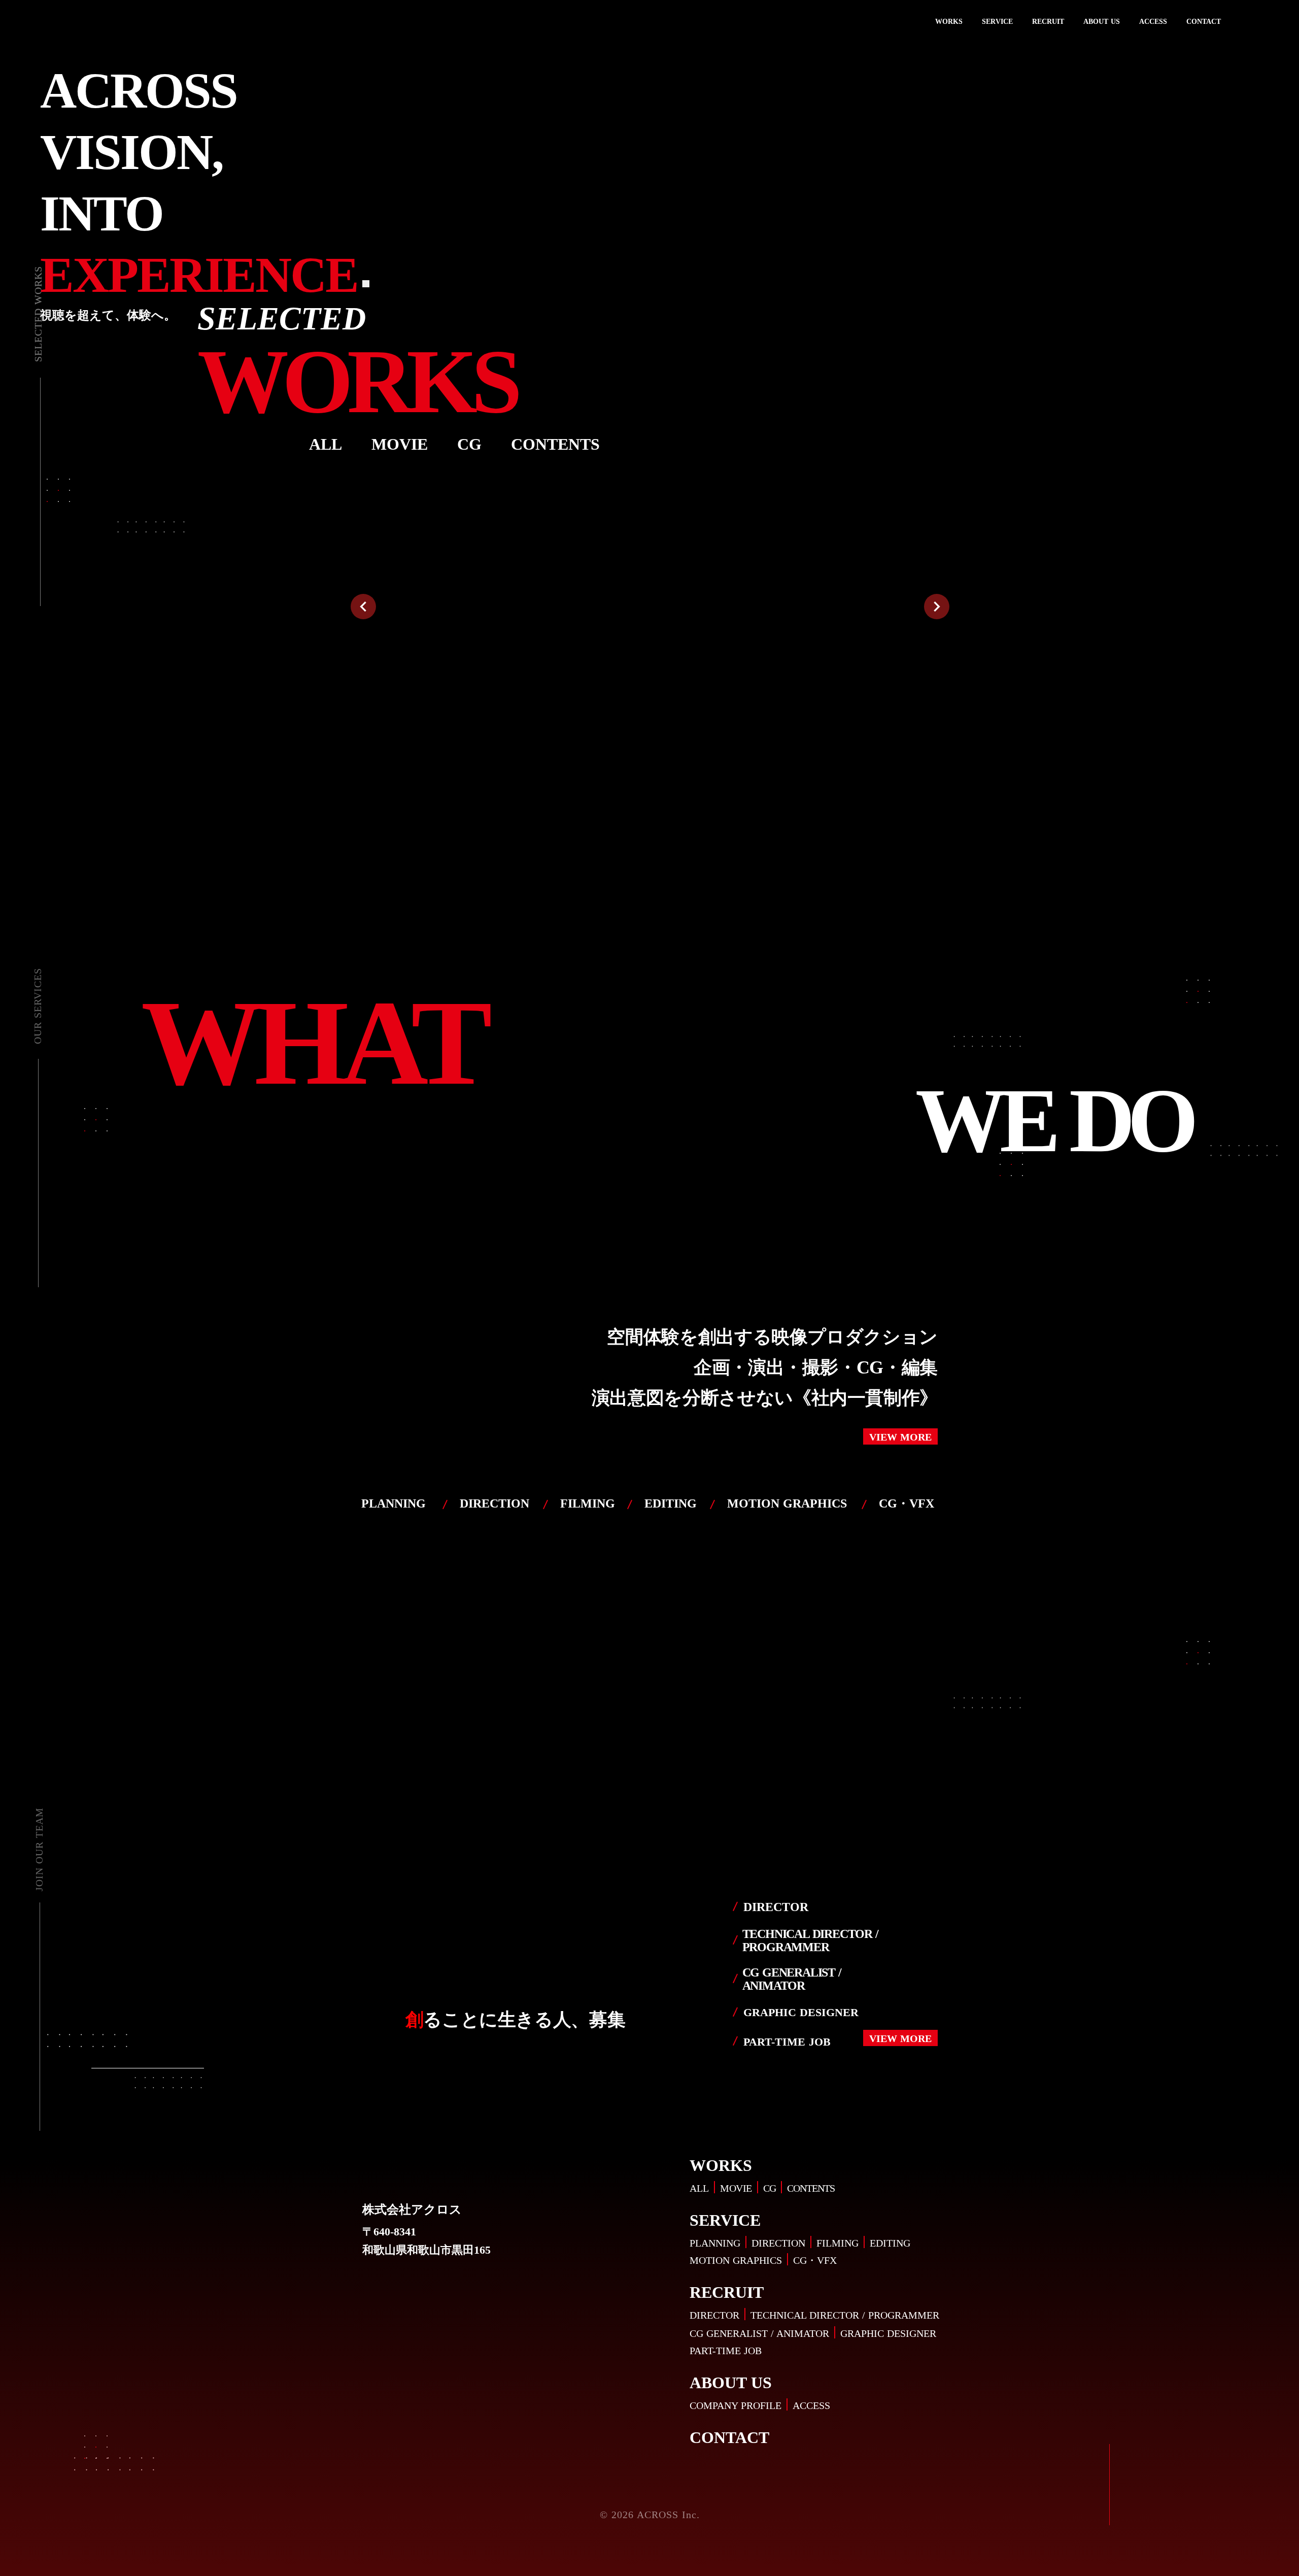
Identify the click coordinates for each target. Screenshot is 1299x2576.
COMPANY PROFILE (724, 2405)
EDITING (886, 2243)
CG (756, 2188)
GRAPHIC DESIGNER (885, 2333)
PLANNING (702, 2243)
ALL (683, 2188)
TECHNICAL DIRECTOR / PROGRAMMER (837, 2315)
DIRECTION (770, 2243)
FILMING (831, 2243)
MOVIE (721, 2188)
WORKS (952, 22)
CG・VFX (806, 2260)
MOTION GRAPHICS (723, 2260)
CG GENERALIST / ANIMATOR (748, 2333)
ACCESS (1153, 22)
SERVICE (999, 22)
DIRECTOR (699, 2315)
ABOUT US (1101, 22)
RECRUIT (1048, 22)
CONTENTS (801, 2188)
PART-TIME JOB (711, 2351)
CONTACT (1203, 22)
